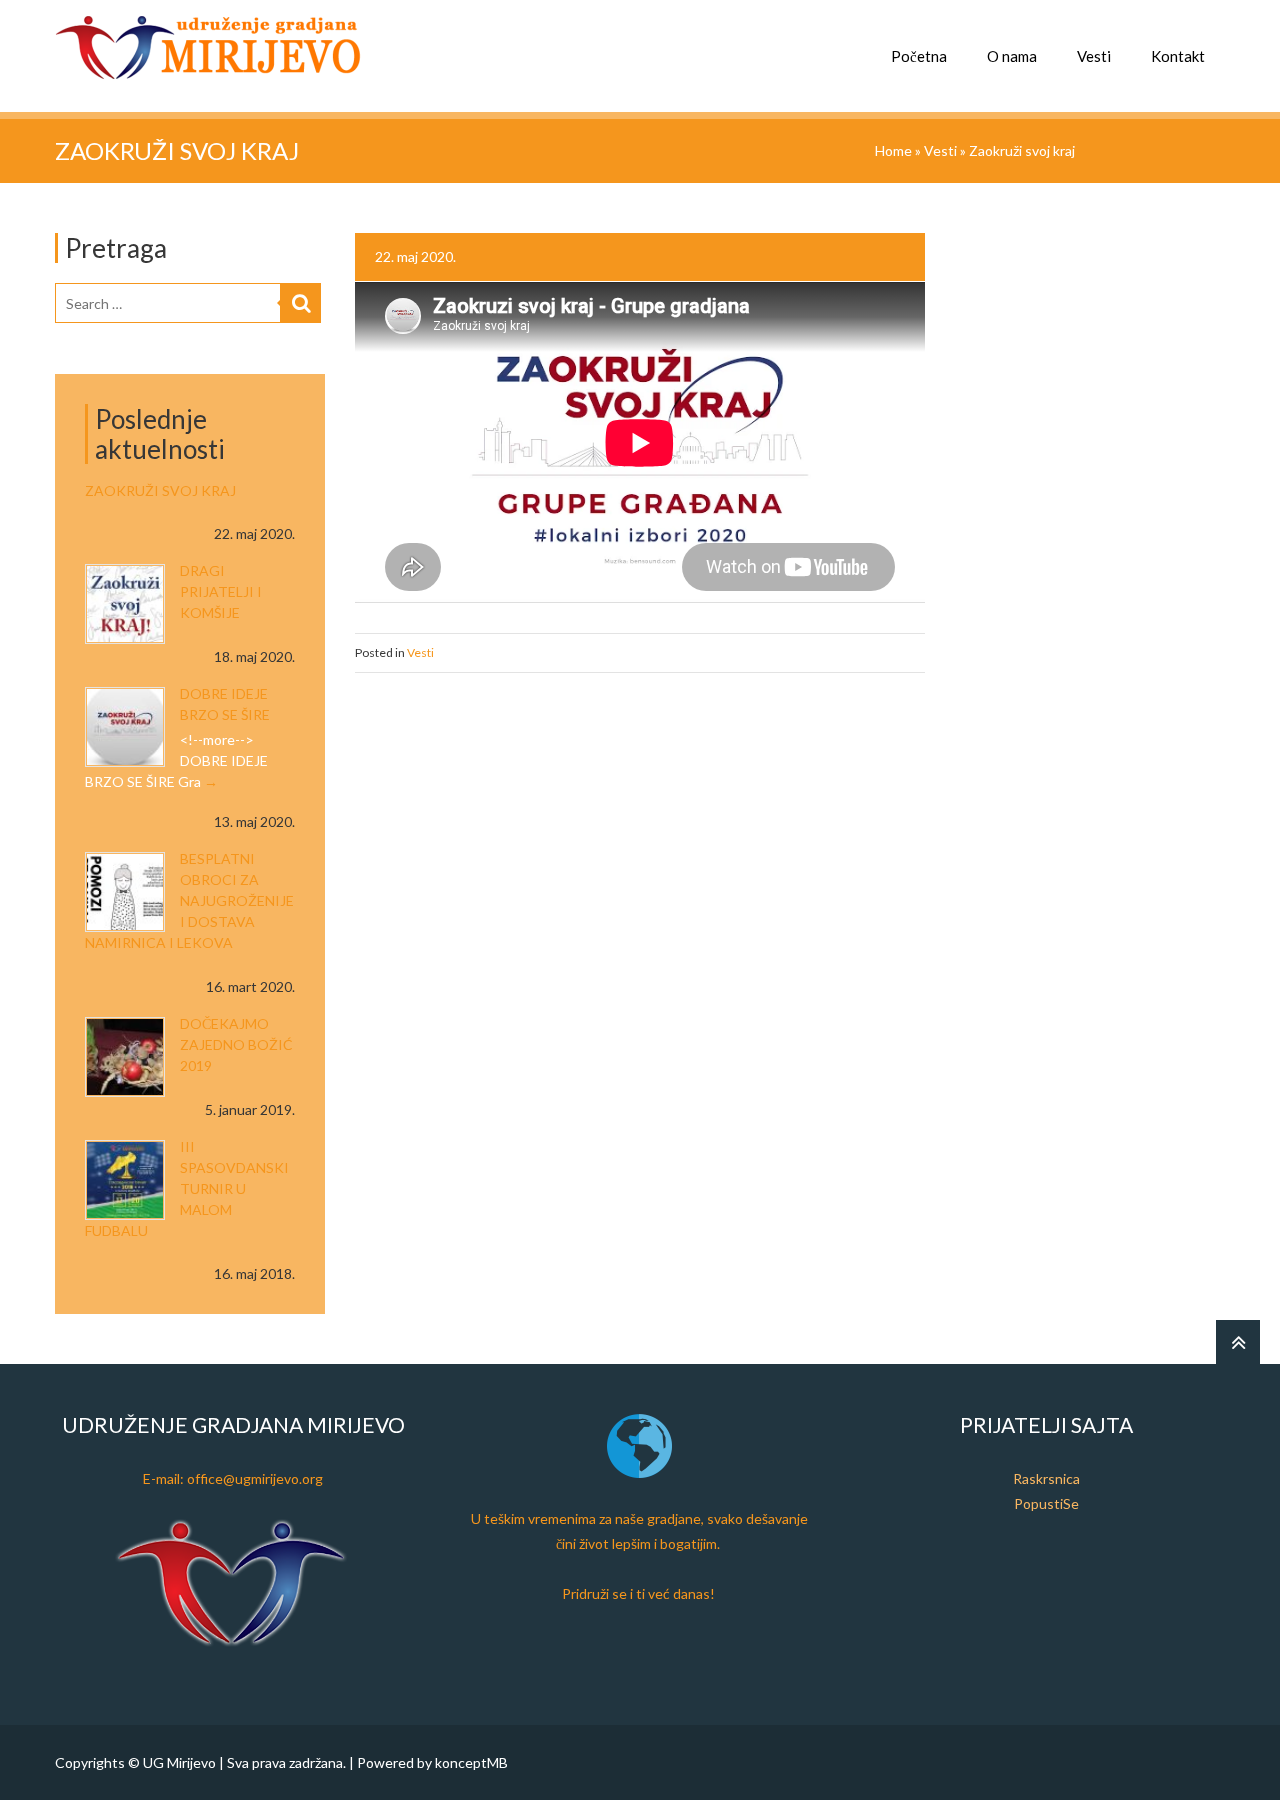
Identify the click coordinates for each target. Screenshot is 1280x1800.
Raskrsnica (1046, 1478)
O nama (1012, 56)
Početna (919, 56)
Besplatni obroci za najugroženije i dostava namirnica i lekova (189, 900)
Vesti (1094, 56)
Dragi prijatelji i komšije (221, 591)
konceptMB (471, 1762)
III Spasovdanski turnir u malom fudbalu (187, 1188)
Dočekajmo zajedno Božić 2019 (236, 1044)
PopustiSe (1046, 1503)
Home (893, 150)
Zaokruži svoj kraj (160, 490)
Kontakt (1178, 56)
